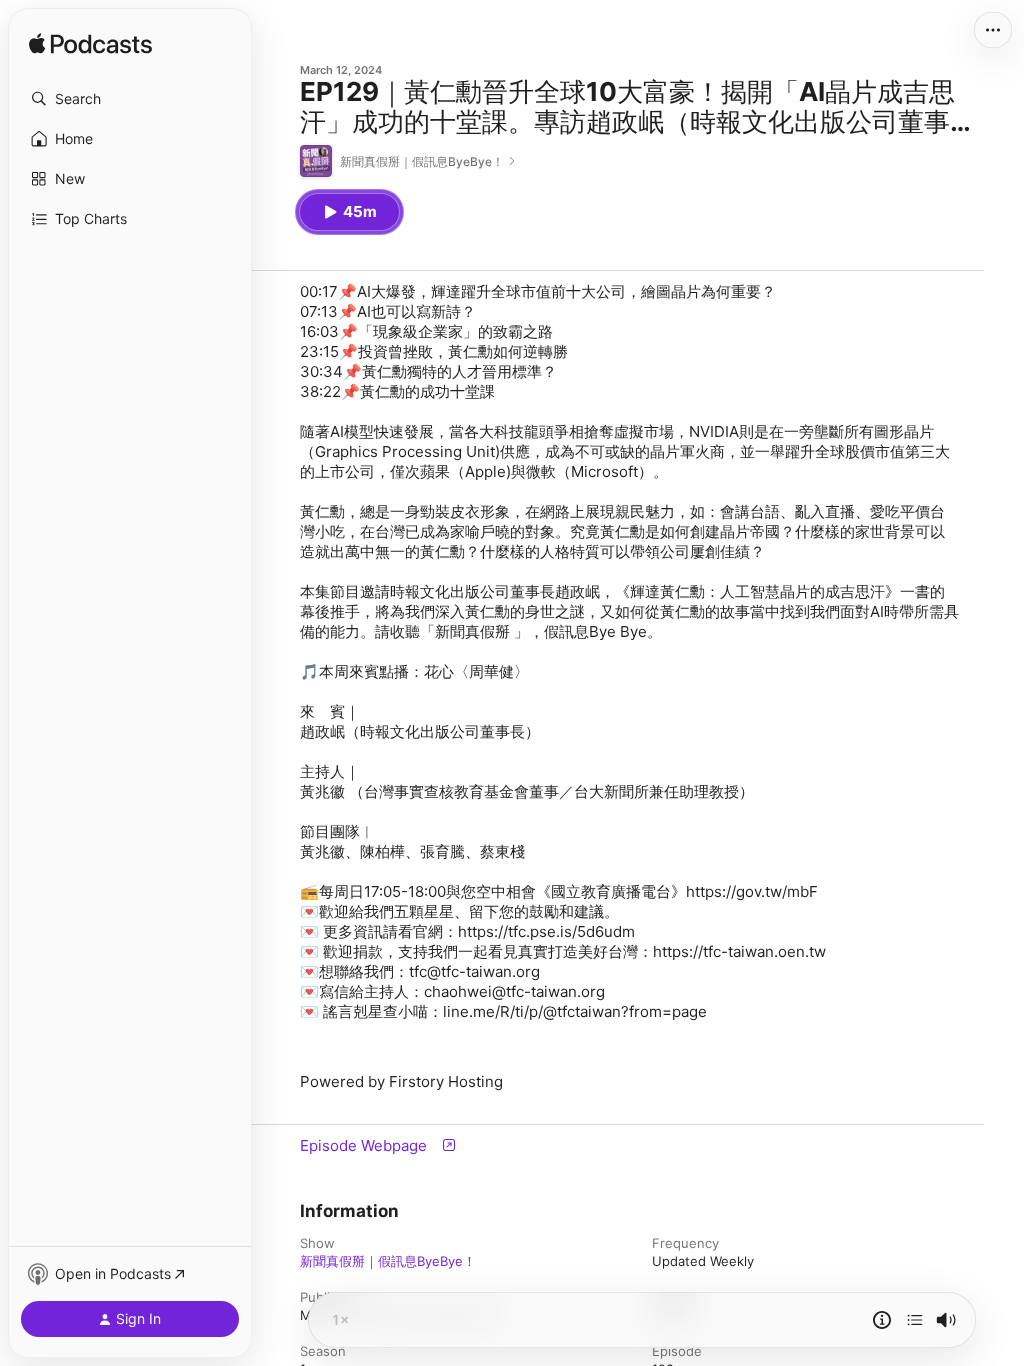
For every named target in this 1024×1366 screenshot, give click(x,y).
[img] (90, 45)
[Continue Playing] (915, 1320)
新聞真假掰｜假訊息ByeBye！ (388, 1261)
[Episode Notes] (882, 1320)
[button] (130, 99)
